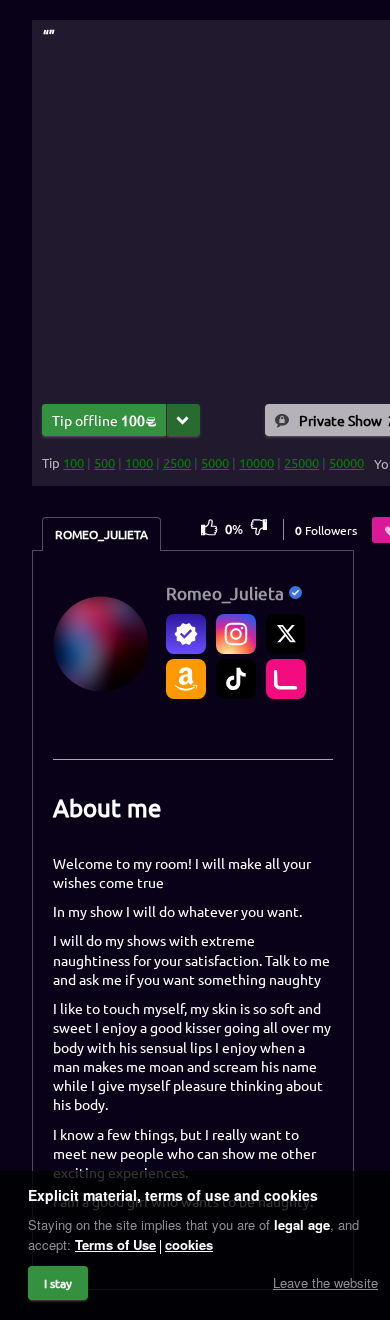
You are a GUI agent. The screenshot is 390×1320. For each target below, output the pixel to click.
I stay (58, 1283)
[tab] (101, 534)
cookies (189, 1244)
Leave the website (325, 1282)
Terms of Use (115, 1244)
